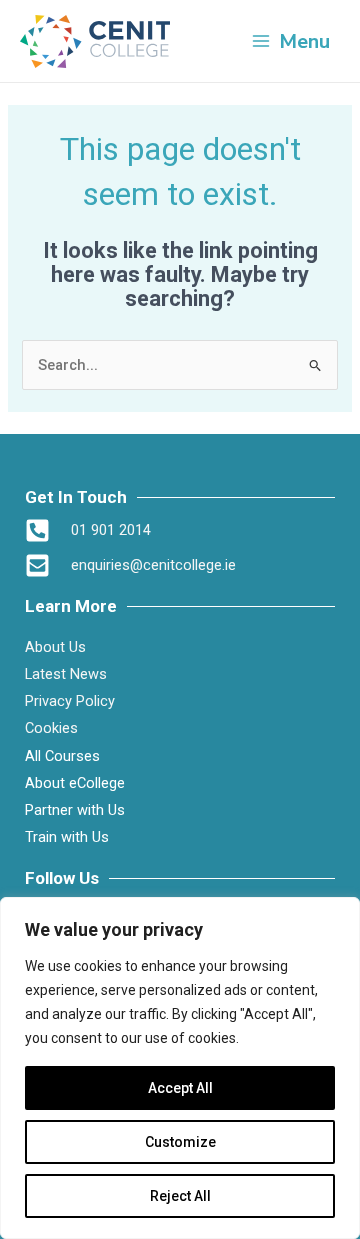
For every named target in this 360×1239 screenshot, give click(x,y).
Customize (180, 1142)
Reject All (180, 1196)
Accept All (180, 1088)
